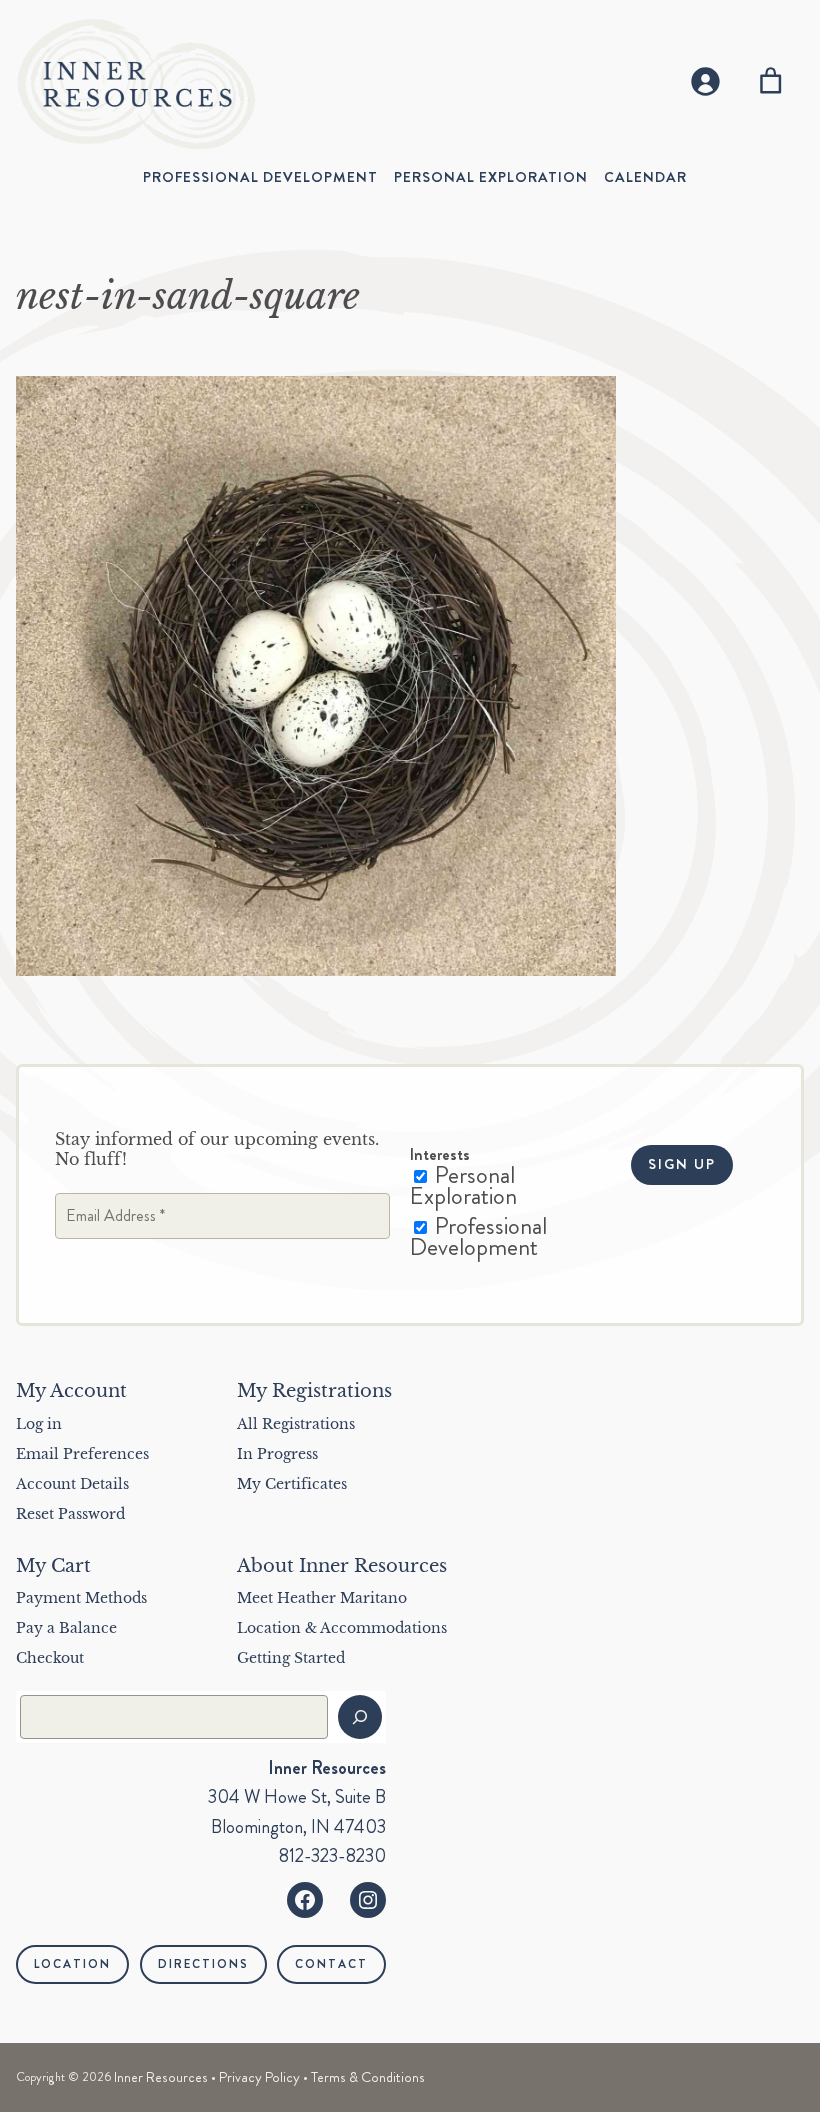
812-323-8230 (332, 1856)
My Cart (53, 1565)
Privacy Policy (259, 2077)
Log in (39, 1424)
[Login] (705, 81)
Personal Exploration (463, 1185)
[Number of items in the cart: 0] (771, 81)
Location (72, 1964)
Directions (203, 1964)
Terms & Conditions (368, 2077)
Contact (331, 1964)
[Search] (360, 1717)
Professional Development (478, 1236)
